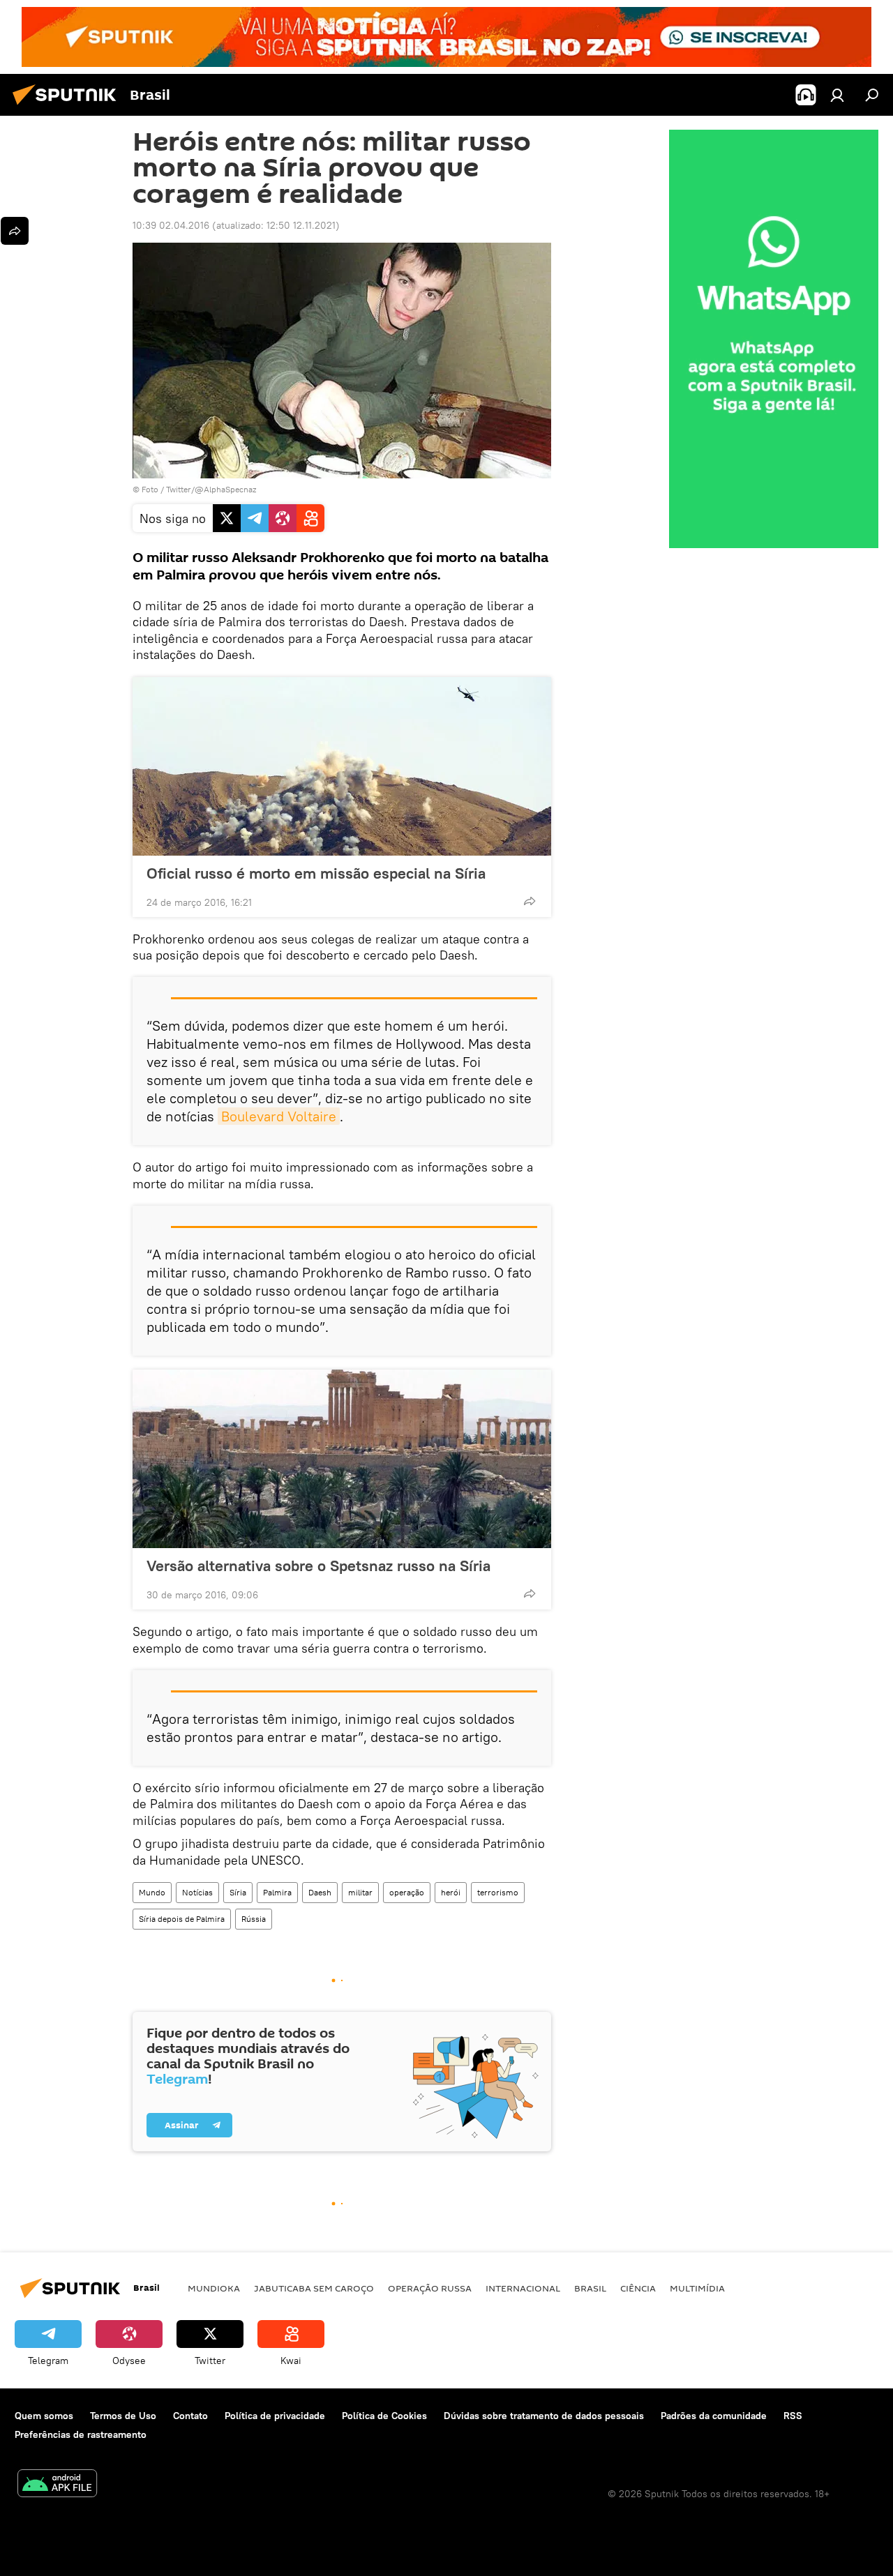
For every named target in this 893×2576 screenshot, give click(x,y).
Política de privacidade (275, 2416)
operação (407, 1892)
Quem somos (44, 2416)
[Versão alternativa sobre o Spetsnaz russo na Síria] (342, 1459)
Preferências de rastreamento (81, 2434)
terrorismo (498, 1892)
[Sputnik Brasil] (68, 107)
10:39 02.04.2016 (171, 225)
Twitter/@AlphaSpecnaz (211, 489)
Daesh (320, 1892)
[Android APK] (57, 2485)
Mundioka (214, 2288)
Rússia (254, 1919)
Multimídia (697, 2288)
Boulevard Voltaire (279, 1116)
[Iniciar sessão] (837, 95)
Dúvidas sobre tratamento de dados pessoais (544, 2416)
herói (451, 1892)
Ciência (638, 2288)
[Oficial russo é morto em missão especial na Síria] (342, 766)
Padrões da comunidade (714, 2416)
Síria (238, 1892)
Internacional (523, 2288)
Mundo (152, 1892)
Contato (190, 2416)
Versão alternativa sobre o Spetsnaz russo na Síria (318, 1566)
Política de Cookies (384, 2416)
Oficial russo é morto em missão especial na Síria (316, 873)
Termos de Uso (123, 2416)
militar (360, 1892)
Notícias (197, 1892)
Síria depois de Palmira (182, 1919)
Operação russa (430, 2288)
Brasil (590, 2288)
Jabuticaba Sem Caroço (314, 2288)
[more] (530, 901)
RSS (793, 2416)
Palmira (277, 1892)
